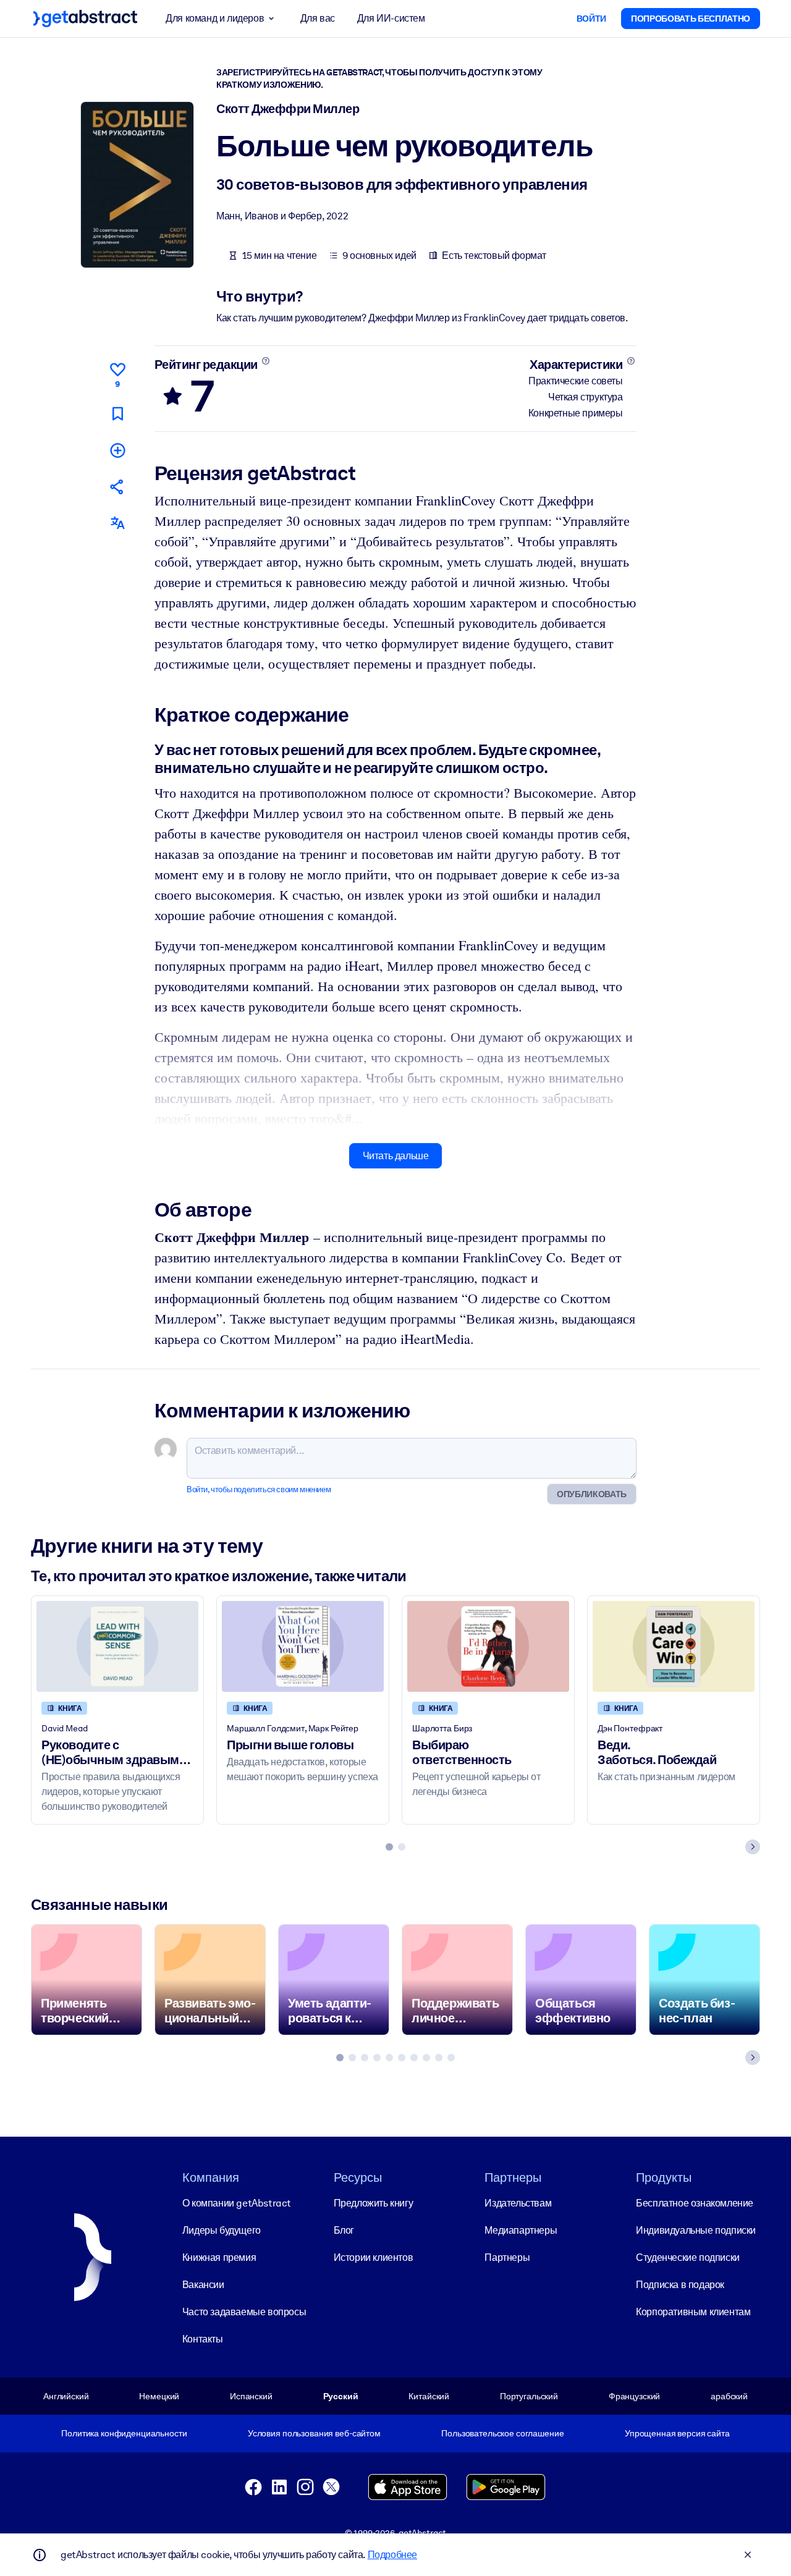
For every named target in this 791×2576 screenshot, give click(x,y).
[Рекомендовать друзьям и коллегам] (117, 487)
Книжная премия (219, 2257)
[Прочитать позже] (117, 414)
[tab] (389, 1847)
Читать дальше (396, 1156)
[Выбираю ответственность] (488, 1646)
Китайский (429, 2396)
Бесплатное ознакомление (695, 2203)
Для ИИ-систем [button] (391, 18)
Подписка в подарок (680, 2285)
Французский (635, 2396)
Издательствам (518, 2203)
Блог (344, 2230)
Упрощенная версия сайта (677, 2433)
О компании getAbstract (237, 2203)
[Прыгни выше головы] (303, 1646)
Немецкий (159, 2396)
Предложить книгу (374, 2203)
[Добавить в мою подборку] (117, 450)
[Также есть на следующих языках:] (117, 523)
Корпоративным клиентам (693, 2312)
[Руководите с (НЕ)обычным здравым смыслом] (117, 1646)
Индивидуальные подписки (696, 2230)
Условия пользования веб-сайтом (314, 2433)
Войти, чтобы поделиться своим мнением (259, 1489)
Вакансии (203, 2285)
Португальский (529, 2396)
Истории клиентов (374, 2257)
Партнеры (507, 2257)
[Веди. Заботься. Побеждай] (674, 1646)
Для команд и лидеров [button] (215, 18)
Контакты (203, 2339)
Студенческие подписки (688, 2257)
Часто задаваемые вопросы (244, 2312)
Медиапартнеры (521, 2230)
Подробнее (392, 2555)
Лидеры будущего (222, 2230)
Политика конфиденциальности (124, 2433)
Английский (66, 2396)
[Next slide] (753, 1847)
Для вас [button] (318, 18)
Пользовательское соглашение (502, 2433)
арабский (729, 2396)
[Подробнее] (265, 361)
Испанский (251, 2396)
